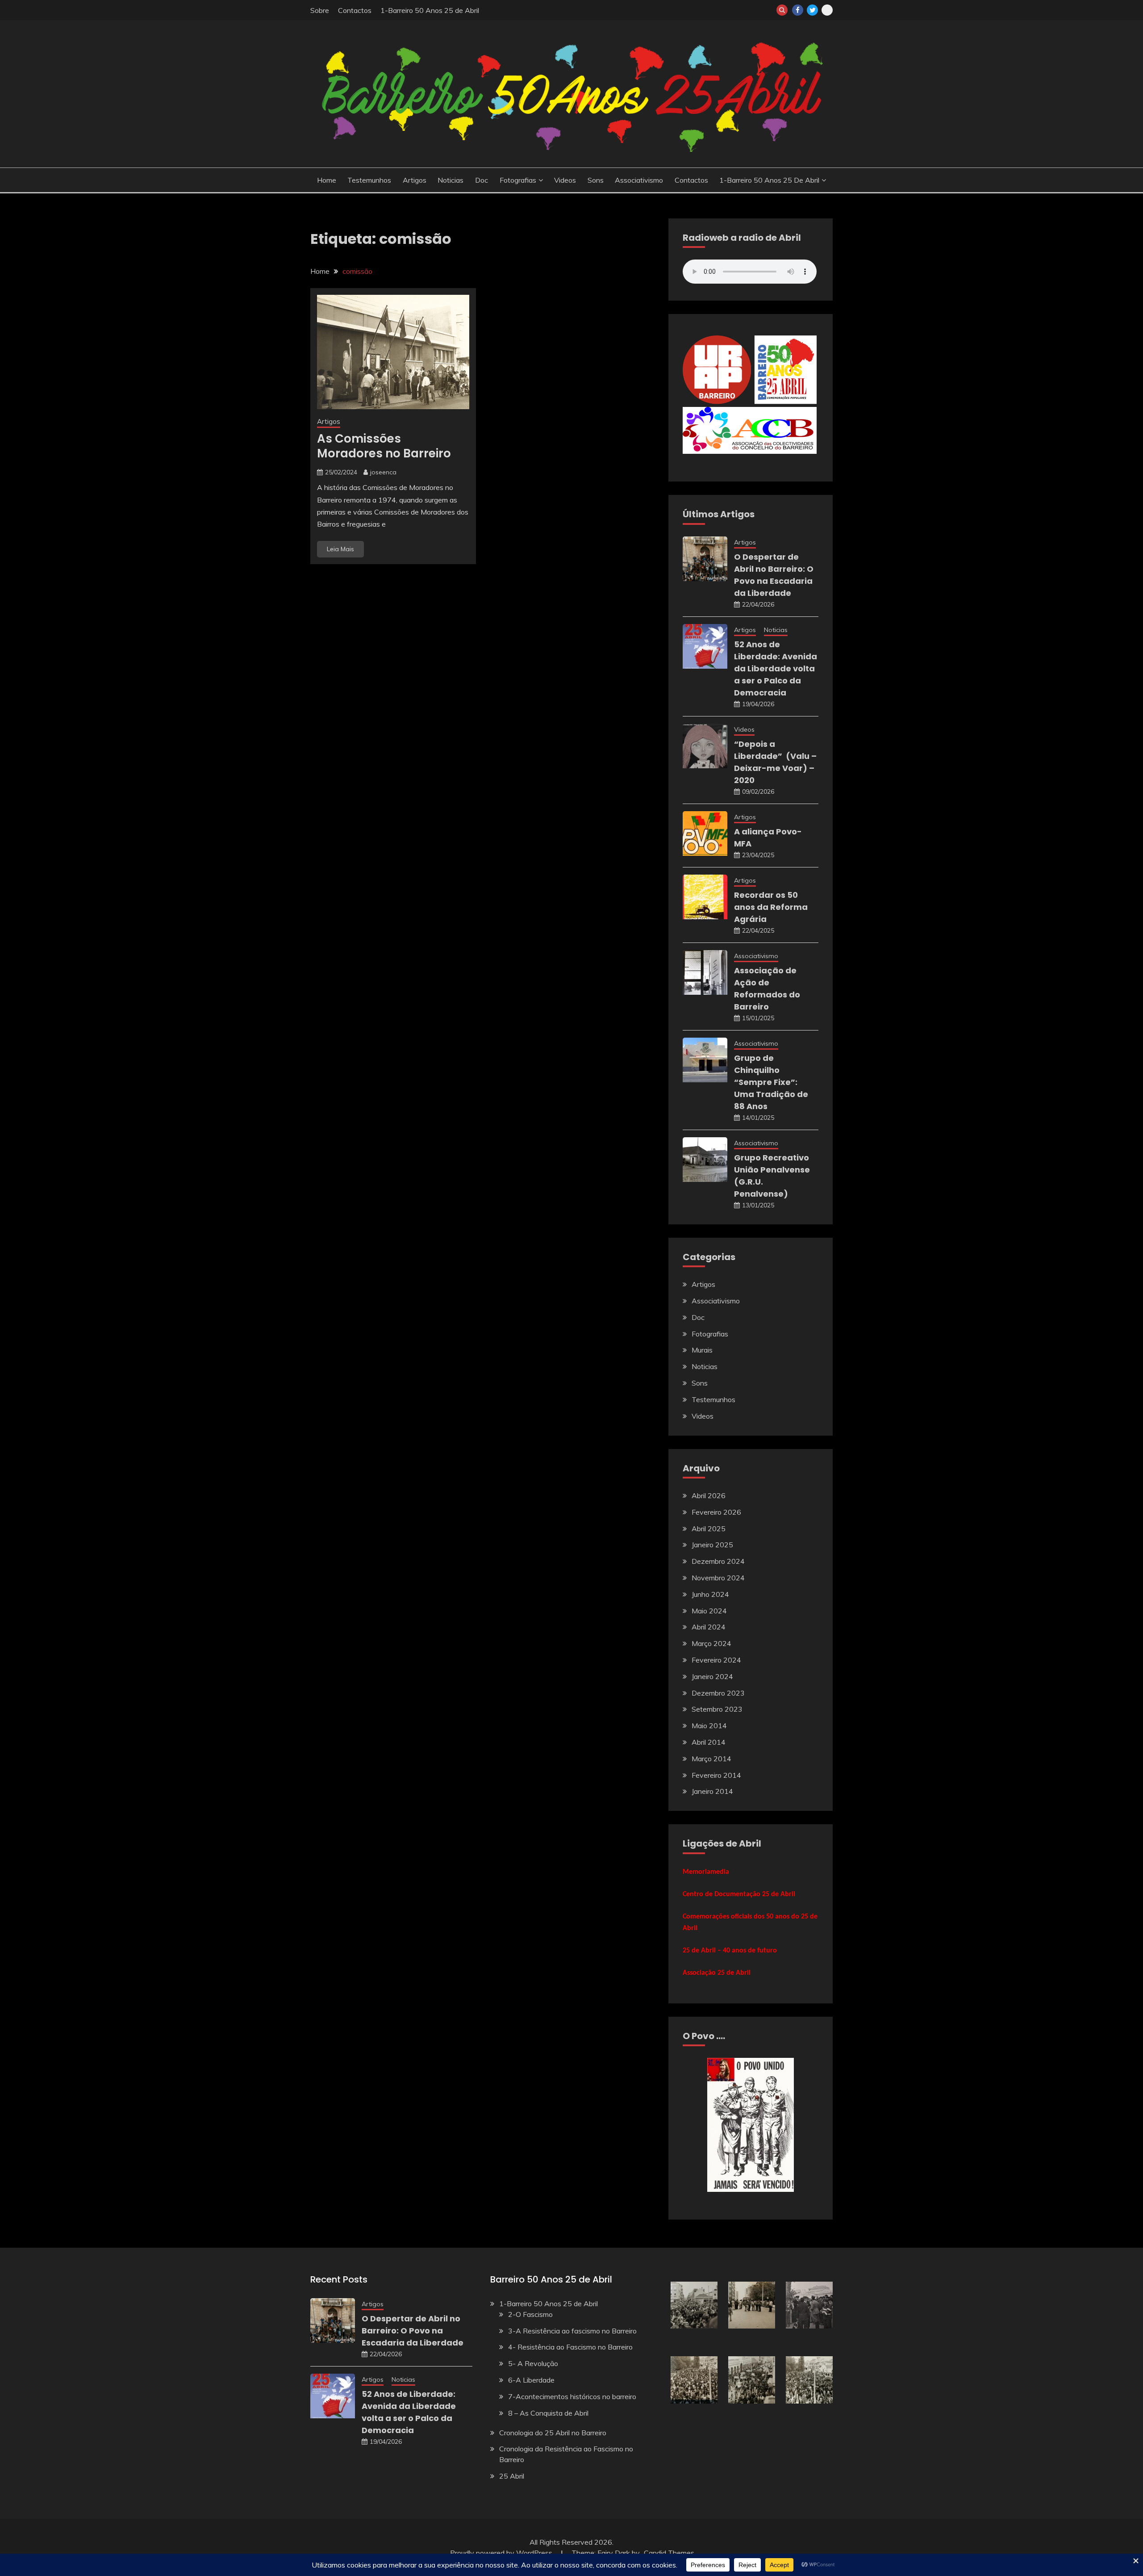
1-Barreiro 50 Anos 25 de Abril (430, 10)
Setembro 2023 (717, 1709)
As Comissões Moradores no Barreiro (384, 446)
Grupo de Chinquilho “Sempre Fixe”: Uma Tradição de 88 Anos (771, 1082)
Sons (596, 180)
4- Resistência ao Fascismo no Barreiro (570, 2347)
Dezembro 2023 (718, 1693)
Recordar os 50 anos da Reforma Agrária (771, 907)
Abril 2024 (709, 1627)
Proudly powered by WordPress (502, 2553)
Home (327, 180)
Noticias (451, 180)
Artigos (415, 180)
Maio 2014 (709, 1726)
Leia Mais (340, 549)
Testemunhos (369, 180)
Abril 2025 (709, 1529)
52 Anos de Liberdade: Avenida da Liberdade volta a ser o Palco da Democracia (776, 668)
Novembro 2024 (718, 1578)
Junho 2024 (710, 1594)
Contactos (355, 10)
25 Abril (512, 2476)
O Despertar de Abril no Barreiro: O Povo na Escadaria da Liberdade (413, 2331)
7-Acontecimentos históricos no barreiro (572, 2396)
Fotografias (518, 180)
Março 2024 (711, 1643)
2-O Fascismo (530, 2314)
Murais (702, 1350)
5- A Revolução (533, 2363)
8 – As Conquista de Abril (548, 2413)
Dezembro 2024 (718, 1561)
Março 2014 (711, 1759)
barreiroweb (827, 10)
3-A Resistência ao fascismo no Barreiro (572, 2331)
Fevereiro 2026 (716, 1512)
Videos (565, 180)
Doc (482, 180)
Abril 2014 (709, 1742)
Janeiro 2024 (712, 1676)
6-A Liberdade (531, 2380)
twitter (812, 10)
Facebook (798, 10)
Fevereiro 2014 (716, 1775)
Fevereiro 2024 (716, 1660)
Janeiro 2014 (712, 1791)
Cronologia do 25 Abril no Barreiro (553, 2433)
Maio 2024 (709, 1611)
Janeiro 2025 (712, 1545)
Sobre (320, 10)
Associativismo (639, 180)
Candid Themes (669, 2553)
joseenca (383, 472)
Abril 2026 (709, 1495)
